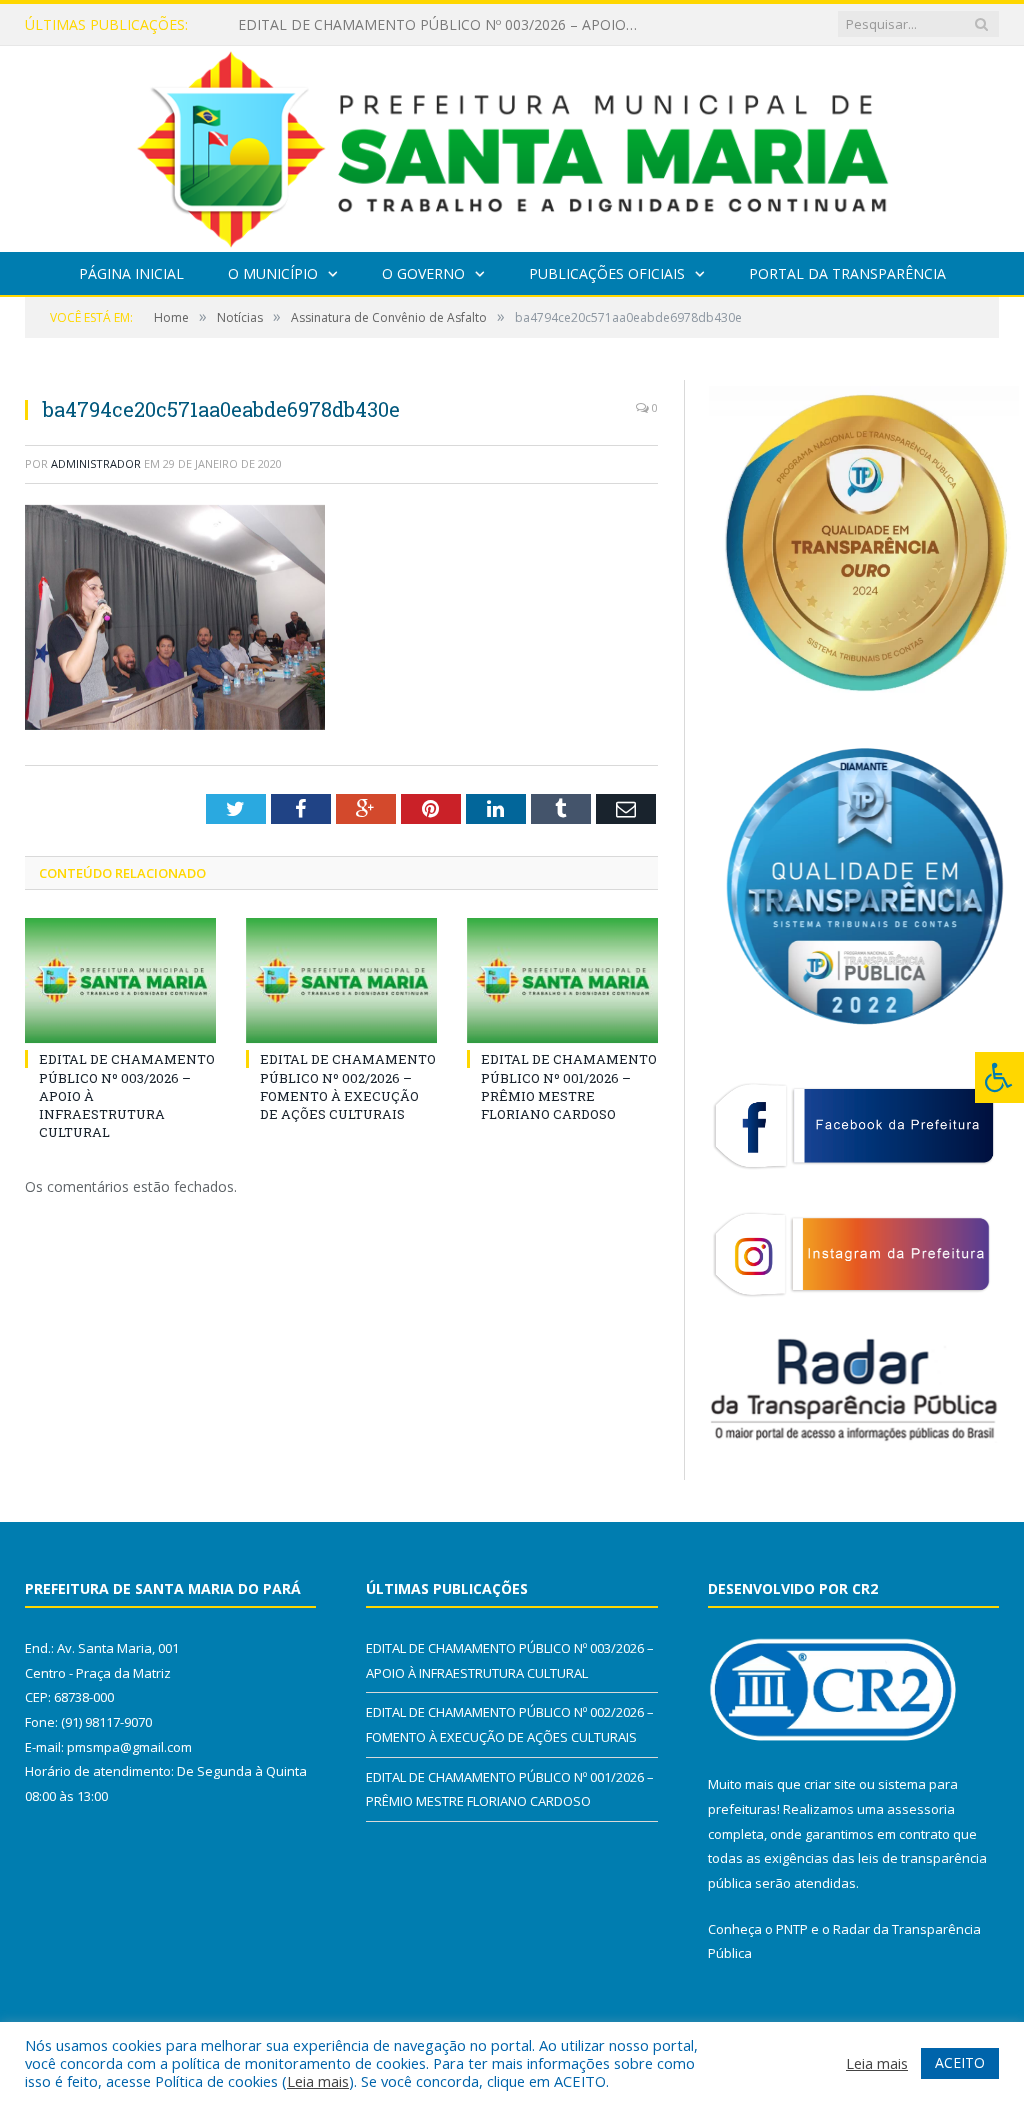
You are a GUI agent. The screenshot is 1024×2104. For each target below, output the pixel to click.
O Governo (423, 273)
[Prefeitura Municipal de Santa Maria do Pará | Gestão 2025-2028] (512, 144)
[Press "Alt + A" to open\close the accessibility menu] (999, 1077)
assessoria (921, 1809)
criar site (830, 1784)
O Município (273, 273)
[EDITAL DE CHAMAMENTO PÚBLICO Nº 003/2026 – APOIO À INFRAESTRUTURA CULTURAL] (120, 980)
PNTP (792, 1929)
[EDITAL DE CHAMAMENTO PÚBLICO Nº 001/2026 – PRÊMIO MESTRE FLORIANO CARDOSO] (562, 980)
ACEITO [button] (960, 2062)
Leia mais (318, 2081)
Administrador (96, 463)
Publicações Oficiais (607, 273)
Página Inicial (131, 273)
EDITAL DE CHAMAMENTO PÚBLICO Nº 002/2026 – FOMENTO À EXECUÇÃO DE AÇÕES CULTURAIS (443, 25)
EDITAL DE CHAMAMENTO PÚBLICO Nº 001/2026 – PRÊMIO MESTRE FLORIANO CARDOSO (569, 1086)
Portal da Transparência (847, 273)
